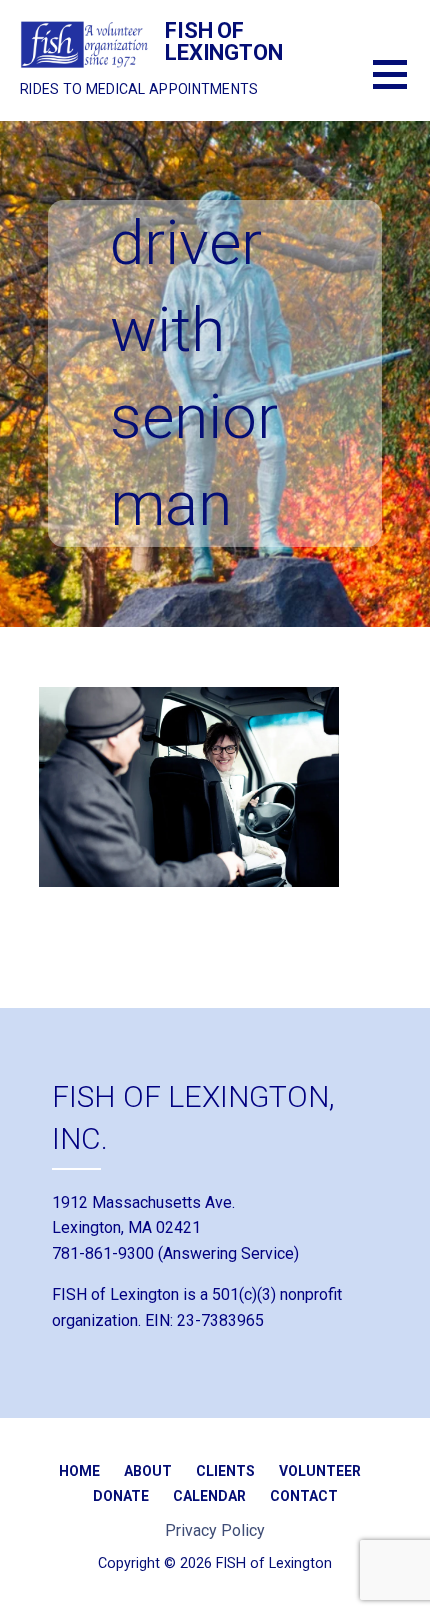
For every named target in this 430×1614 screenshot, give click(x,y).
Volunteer (320, 1471)
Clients (225, 1471)
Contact (304, 1496)
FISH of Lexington (224, 41)
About (148, 1471)
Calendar (209, 1496)
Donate (121, 1496)
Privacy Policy (215, 1530)
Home (79, 1471)
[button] (401, 86)
